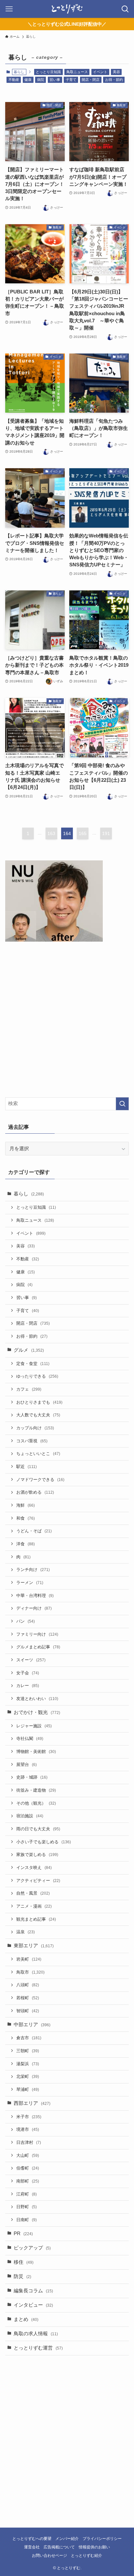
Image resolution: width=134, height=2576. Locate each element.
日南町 (27, 2220)
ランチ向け (33, 1570)
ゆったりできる (37, 1376)
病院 (41, 80)
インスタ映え (34, 1868)
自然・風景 (33, 1893)
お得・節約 (114, 80)
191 (106, 833)
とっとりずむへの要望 (32, 2539)
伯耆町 (28, 2168)
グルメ (29, 1350)
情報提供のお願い (94, 2547)
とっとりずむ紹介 (87, 2556)
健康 (28, 80)
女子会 (28, 1673)
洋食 (26, 1544)
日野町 (27, 2207)
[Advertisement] (67, 1021)
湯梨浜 (28, 2064)
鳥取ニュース (77, 72)
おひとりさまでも (39, 1402)
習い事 (55, 80)
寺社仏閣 (30, 1739)
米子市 (29, 2117)
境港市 (28, 2129)
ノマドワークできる (40, 1480)
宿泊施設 (30, 1816)
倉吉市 (29, 2038)
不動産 (14, 80)
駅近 (27, 1467)
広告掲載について (59, 2547)
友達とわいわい (37, 1699)
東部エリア (34, 1946)
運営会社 (32, 2547)
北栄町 (28, 2076)
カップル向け (35, 1428)
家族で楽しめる (37, 1855)
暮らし (29, 1194)
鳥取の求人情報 (36, 2334)
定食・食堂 (33, 1364)
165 (83, 833)
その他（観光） (36, 1803)
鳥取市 (30, 1972)
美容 (116, 72)
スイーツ (31, 1660)
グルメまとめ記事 (38, 1647)
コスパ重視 (32, 1441)
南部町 (28, 2181)
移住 (24, 2262)
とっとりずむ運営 (38, 2348)
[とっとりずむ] (67, 9)
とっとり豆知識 (48, 72)
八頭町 (28, 1985)
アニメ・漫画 (34, 1906)
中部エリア (32, 2025)
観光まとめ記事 (36, 1919)
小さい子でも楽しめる (44, 1842)
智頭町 (28, 2011)
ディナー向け (34, 1608)
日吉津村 (29, 2142)
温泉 (26, 1932)
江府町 (27, 2194)
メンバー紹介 (67, 2539)
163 (51, 833)
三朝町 (28, 2051)
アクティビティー (38, 1880)
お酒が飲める (35, 1492)
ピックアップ (32, 2248)
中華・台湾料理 (35, 1596)
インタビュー (33, 2305)
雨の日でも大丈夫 (38, 1829)
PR (23, 2234)
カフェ (29, 1389)
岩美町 (29, 1959)
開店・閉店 (91, 80)
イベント (100, 72)
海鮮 (26, 1505)
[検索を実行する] (122, 1104)
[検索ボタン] (125, 9)
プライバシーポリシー (102, 2539)
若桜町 (28, 1998)
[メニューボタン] (9, 9)
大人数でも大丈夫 (38, 1415)
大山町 (28, 2155)
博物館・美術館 (36, 1752)
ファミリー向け (37, 1634)
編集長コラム (33, 2291)
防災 (22, 2276)
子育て (71, 80)
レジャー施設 (34, 1726)
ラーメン (30, 1583)
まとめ (26, 2319)
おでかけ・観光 (37, 1712)
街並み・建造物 (36, 1790)
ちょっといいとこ (38, 1454)
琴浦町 (28, 2089)
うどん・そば (34, 1531)
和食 (26, 1518)
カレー (28, 1686)
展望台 (27, 1765)
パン (26, 1621)
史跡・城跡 (32, 1777)
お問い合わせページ (49, 2556)
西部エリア (32, 2103)
